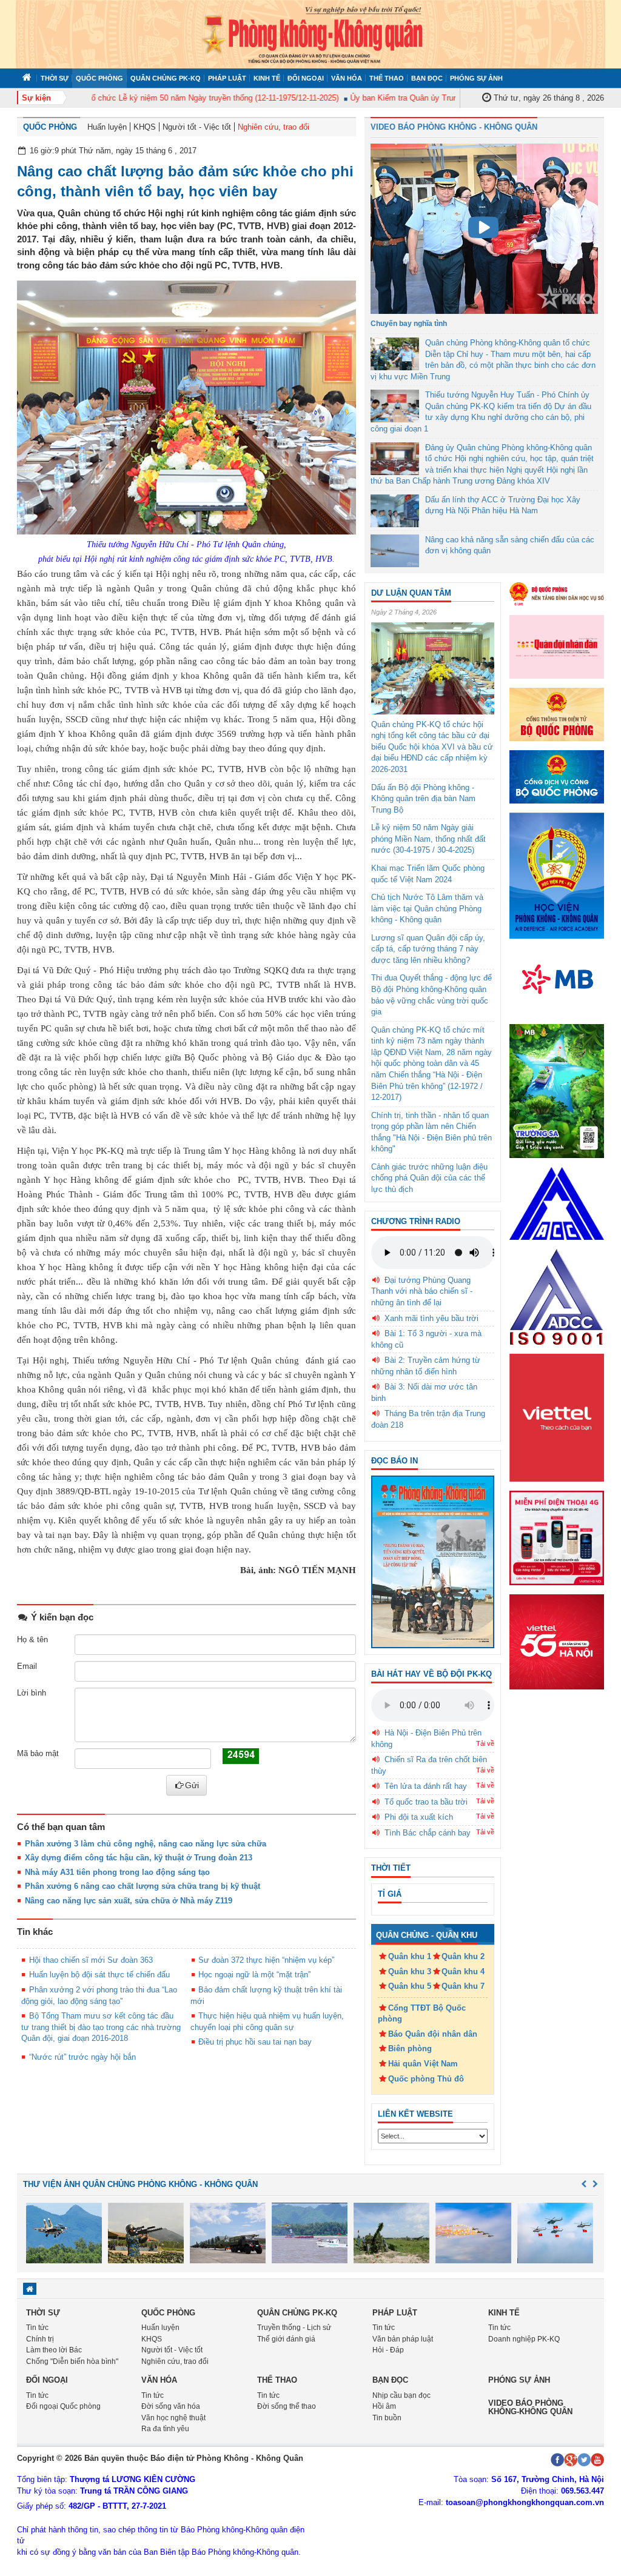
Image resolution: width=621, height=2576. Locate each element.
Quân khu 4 (463, 1972)
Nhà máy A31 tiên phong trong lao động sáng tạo (117, 1872)
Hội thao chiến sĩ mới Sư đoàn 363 (91, 1960)
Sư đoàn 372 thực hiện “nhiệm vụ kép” (266, 1960)
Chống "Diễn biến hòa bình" (72, 2361)
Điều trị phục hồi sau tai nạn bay (255, 2042)
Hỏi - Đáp (388, 2350)
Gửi (192, 1785)
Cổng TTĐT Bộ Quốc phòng (422, 2014)
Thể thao (387, 78)
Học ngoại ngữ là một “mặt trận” (254, 1975)
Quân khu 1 (410, 1956)
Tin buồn (387, 2418)
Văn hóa (347, 78)
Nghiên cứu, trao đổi (274, 127)
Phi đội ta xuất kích (419, 1817)
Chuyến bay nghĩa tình (409, 324)
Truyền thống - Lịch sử (294, 2328)
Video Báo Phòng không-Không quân (530, 2407)
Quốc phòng (99, 78)
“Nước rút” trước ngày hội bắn (82, 2057)
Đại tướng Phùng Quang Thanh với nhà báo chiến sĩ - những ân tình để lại (422, 1291)
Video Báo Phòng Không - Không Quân (454, 127)
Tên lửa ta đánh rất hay (426, 1786)
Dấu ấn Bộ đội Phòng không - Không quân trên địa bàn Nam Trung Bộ (423, 799)
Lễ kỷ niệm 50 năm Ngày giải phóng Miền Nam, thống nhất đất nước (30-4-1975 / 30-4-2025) (428, 839)
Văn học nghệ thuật (173, 2418)
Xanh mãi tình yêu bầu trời (431, 1318)
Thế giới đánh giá (286, 2339)
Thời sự (55, 78)
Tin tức (37, 2328)
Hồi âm (384, 2406)
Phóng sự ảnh (476, 78)
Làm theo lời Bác (54, 2350)
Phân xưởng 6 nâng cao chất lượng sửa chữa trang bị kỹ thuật (143, 1886)
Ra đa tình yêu (165, 2429)
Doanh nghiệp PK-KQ (524, 2339)
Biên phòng (410, 2048)
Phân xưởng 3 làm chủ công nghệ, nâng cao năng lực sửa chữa (146, 1844)
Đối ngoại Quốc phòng (63, 2406)
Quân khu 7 (463, 1986)
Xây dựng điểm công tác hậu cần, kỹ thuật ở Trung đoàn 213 (139, 1858)
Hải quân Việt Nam (423, 2064)
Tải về (485, 1743)
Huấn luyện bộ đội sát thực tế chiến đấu (99, 1975)
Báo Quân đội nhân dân (433, 2034)
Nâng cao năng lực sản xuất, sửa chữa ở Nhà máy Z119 (129, 1901)
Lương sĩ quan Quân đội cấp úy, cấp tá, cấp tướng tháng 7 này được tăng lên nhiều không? (428, 949)
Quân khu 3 (410, 1972)
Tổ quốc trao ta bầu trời (426, 1802)
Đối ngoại (306, 78)
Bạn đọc (427, 78)
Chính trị (40, 2339)
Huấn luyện (107, 127)
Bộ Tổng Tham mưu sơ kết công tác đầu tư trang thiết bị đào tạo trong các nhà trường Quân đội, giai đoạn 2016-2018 (101, 2027)
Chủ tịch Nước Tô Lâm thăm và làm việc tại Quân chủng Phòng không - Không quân (427, 908)
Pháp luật (227, 78)
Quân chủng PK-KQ (166, 78)
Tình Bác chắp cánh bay (428, 1833)
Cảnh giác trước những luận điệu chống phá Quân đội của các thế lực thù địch (429, 1178)
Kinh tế (267, 78)
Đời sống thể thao (287, 2406)
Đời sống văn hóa (171, 2406)
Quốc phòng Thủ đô (426, 2079)
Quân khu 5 (410, 1986)
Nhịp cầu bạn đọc (401, 2395)
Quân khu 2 (463, 1956)
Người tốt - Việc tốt (197, 127)
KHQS (145, 127)
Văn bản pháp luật (403, 2339)
